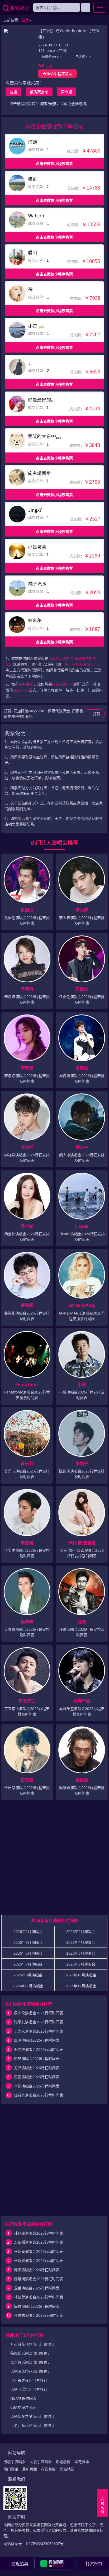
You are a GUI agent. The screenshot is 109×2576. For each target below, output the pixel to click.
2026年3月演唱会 (28, 1942)
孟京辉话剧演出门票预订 (31, 2362)
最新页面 (30, 2469)
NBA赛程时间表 (23, 2398)
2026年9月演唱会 (28, 1975)
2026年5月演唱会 (28, 1953)
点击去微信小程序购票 (54, 163)
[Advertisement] (54, 1860)
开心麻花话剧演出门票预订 (32, 2344)
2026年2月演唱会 (81, 1931)
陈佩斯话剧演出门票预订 (31, 2353)
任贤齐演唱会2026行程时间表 (39, 2095)
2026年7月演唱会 (28, 1964)
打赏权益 (94, 2564)
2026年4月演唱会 (81, 1942)
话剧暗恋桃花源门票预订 (31, 2371)
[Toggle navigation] (100, 7)
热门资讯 (11, 2469)
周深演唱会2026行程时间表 (37, 2040)
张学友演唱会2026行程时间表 (39, 2022)
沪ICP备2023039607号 (45, 2544)
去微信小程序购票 (58, 74)
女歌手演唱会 (41, 2462)
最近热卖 (20, 2564)
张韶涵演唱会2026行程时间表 (39, 2251)
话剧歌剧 (63, 2462)
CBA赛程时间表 (23, 2407)
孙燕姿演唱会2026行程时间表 (39, 2233)
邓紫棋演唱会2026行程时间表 (39, 2242)
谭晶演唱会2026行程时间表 (37, 2270)
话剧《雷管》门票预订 (29, 2389)
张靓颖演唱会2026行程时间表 (39, 2260)
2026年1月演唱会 (28, 1931)
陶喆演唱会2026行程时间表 (37, 2058)
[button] (54, 2564)
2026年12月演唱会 (81, 1986)
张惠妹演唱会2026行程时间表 (39, 2315)
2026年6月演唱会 (81, 1953)
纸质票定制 (39, 92)
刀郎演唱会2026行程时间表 (37, 2068)
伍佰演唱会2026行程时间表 (37, 2077)
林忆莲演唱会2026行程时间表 (39, 2297)
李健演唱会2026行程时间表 (37, 2086)
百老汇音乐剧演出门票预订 (32, 2425)
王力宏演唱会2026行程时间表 (39, 2031)
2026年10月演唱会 (81, 1975)
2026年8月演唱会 (81, 1964)
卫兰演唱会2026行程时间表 (37, 2288)
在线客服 (48, 2469)
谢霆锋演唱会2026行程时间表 (39, 2049)
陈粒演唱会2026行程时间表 (37, 2306)
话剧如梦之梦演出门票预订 (32, 2416)
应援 (13, 92)
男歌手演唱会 (15, 2462)
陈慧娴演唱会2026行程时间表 (39, 2279)
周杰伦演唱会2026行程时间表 (39, 2013)
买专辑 (67, 92)
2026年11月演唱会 (28, 1986)
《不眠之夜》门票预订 (29, 2380)
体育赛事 (82, 2462)
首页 (25, 20)
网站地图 (67, 2469)
